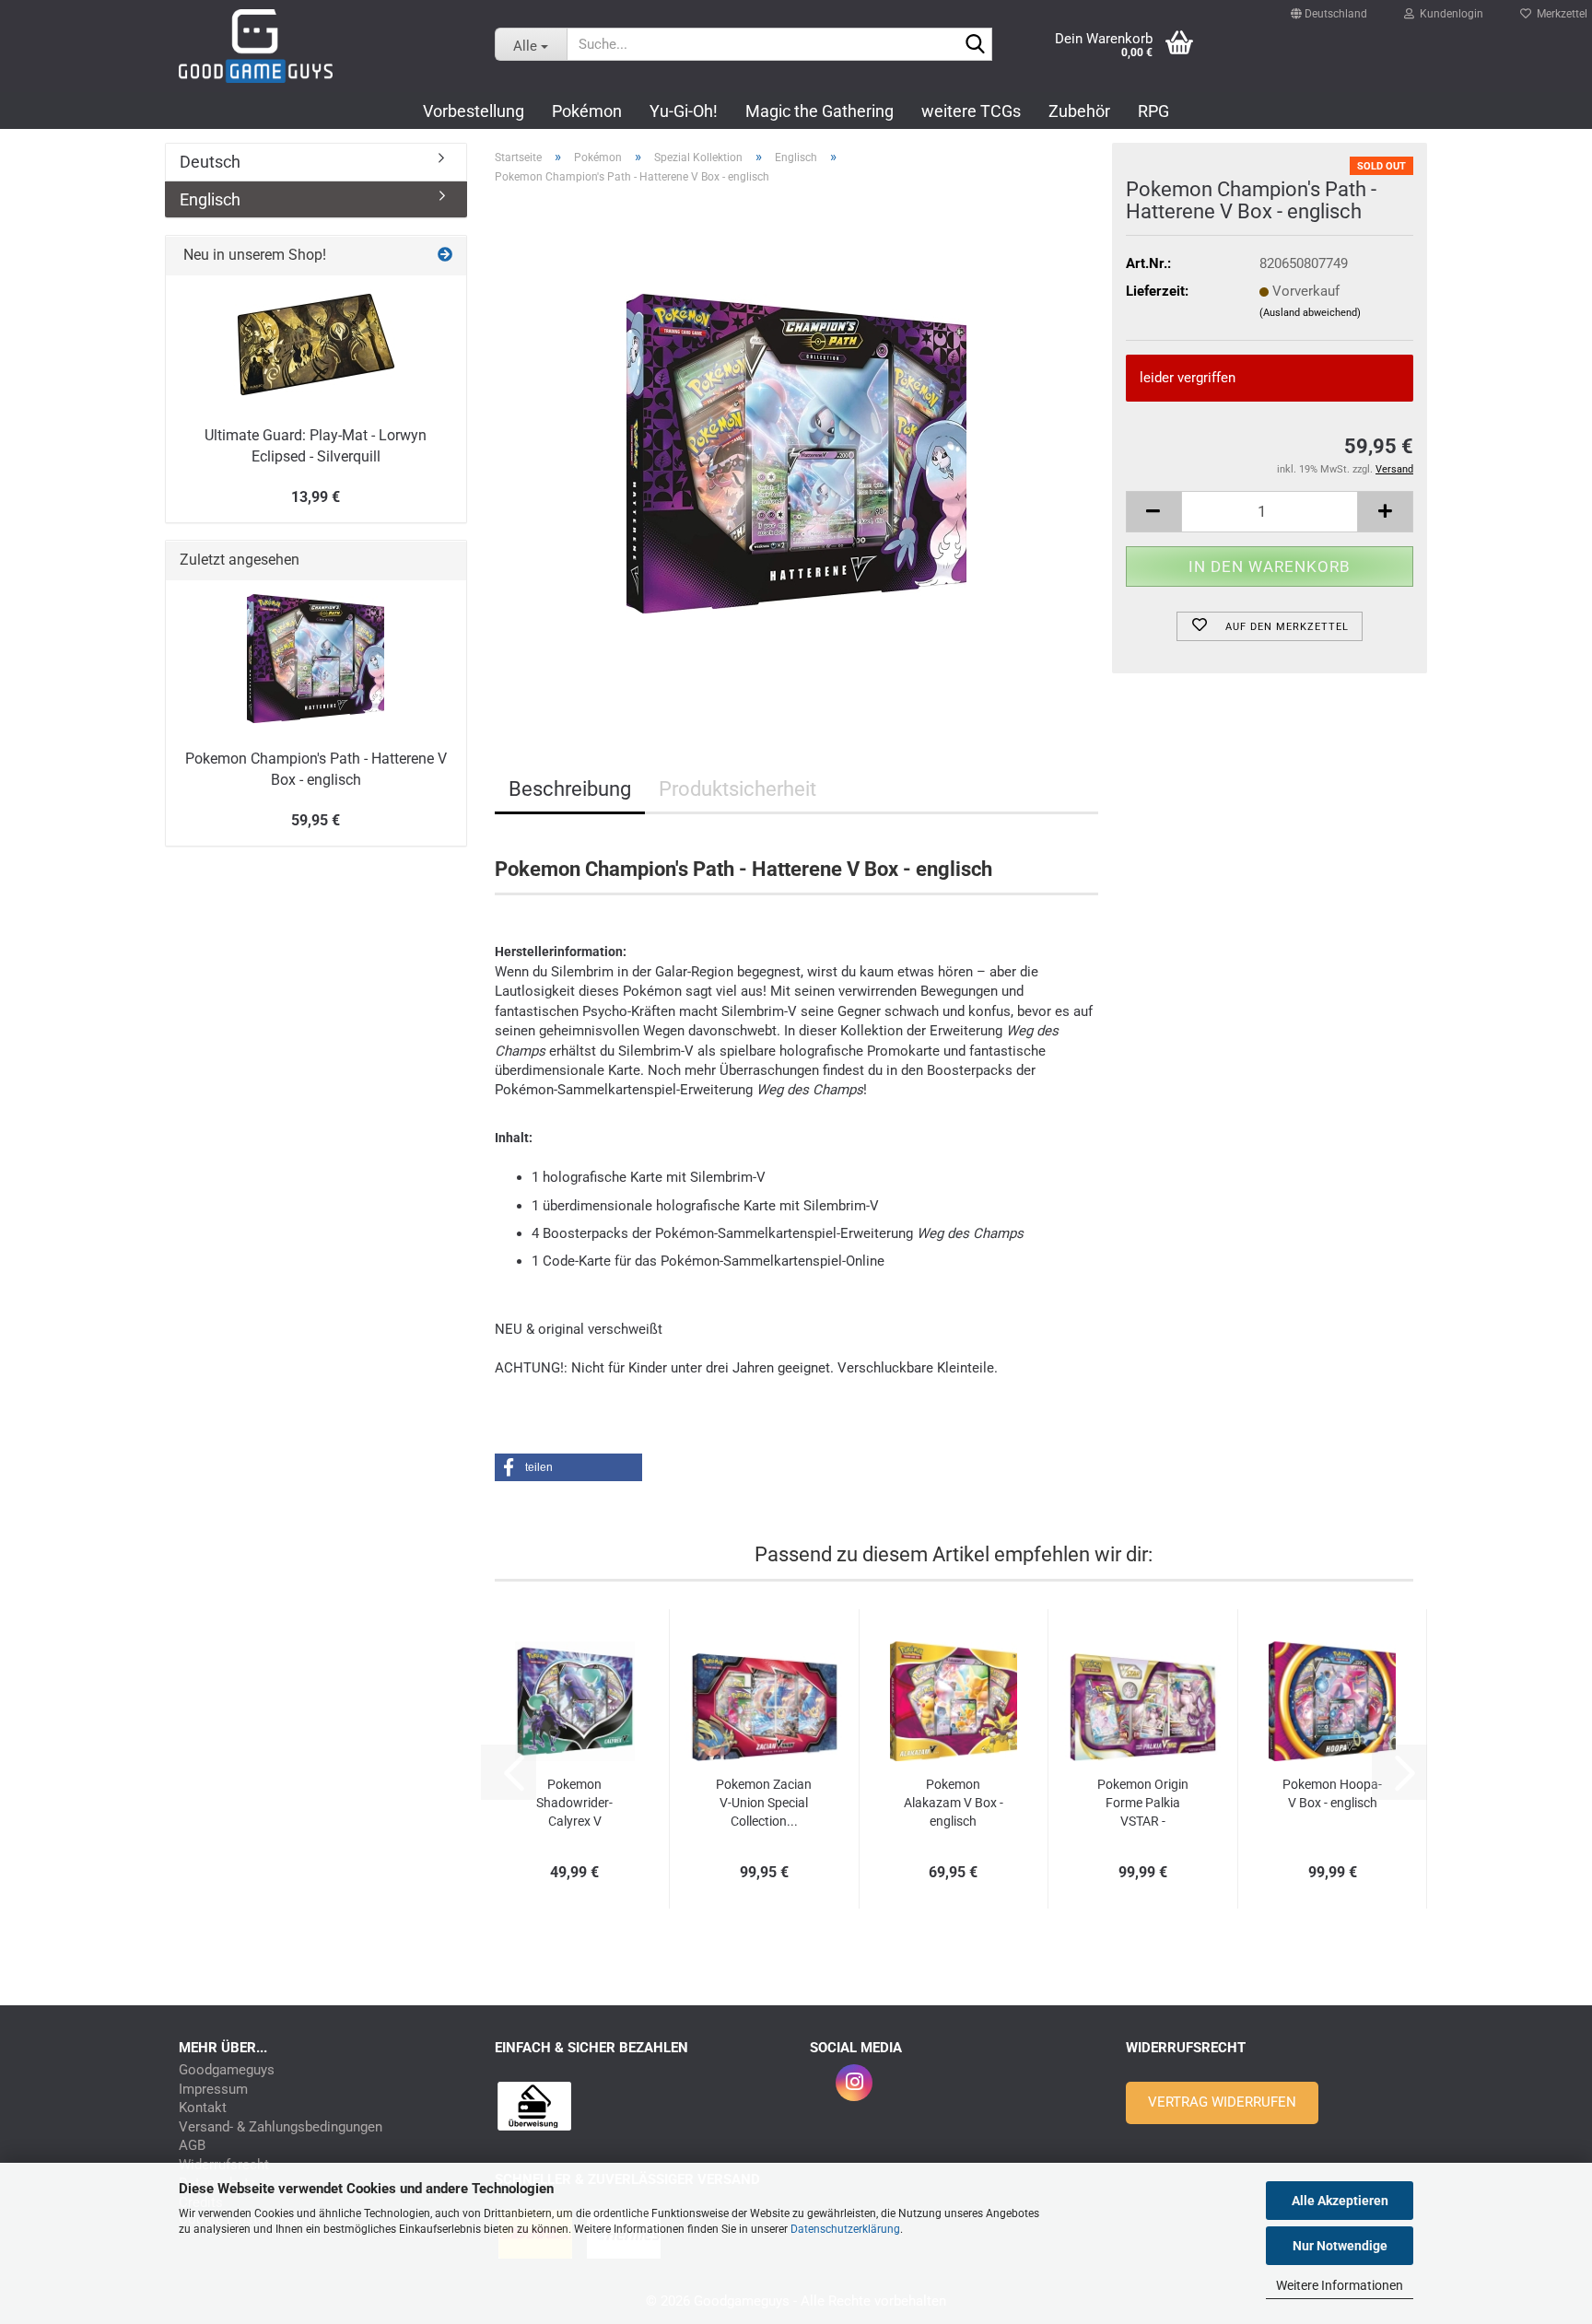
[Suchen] (975, 45)
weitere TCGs (971, 111)
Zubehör (1079, 111)
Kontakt (203, 2108)
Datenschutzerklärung (845, 2229)
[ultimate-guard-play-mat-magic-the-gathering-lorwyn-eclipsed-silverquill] (316, 345)
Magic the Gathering (819, 111)
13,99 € (316, 497)
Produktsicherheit (737, 789)
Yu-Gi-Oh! (684, 111)
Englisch (210, 199)
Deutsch (210, 162)
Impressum (213, 2090)
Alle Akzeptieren (1340, 2201)
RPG (1153, 111)
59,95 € (316, 820)
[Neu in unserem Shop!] (445, 256)
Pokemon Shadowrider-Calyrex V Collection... (574, 1804)
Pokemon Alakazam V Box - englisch (954, 1803)
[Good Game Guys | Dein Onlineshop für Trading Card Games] (323, 46)
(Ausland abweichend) (1310, 313)
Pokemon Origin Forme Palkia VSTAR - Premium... (1143, 1804)
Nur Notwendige (1340, 2246)
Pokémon (587, 111)
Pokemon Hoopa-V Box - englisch (1332, 1793)
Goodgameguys (227, 2070)
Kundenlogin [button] (1449, 9)
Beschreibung (570, 789)
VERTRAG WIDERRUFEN (1222, 2102)
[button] (1329, 6)
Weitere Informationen (1340, 2285)
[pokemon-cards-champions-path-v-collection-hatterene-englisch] (796, 453)
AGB (192, 2146)
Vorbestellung (474, 111)
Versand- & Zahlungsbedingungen (281, 2127)
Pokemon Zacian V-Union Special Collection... (764, 1803)
